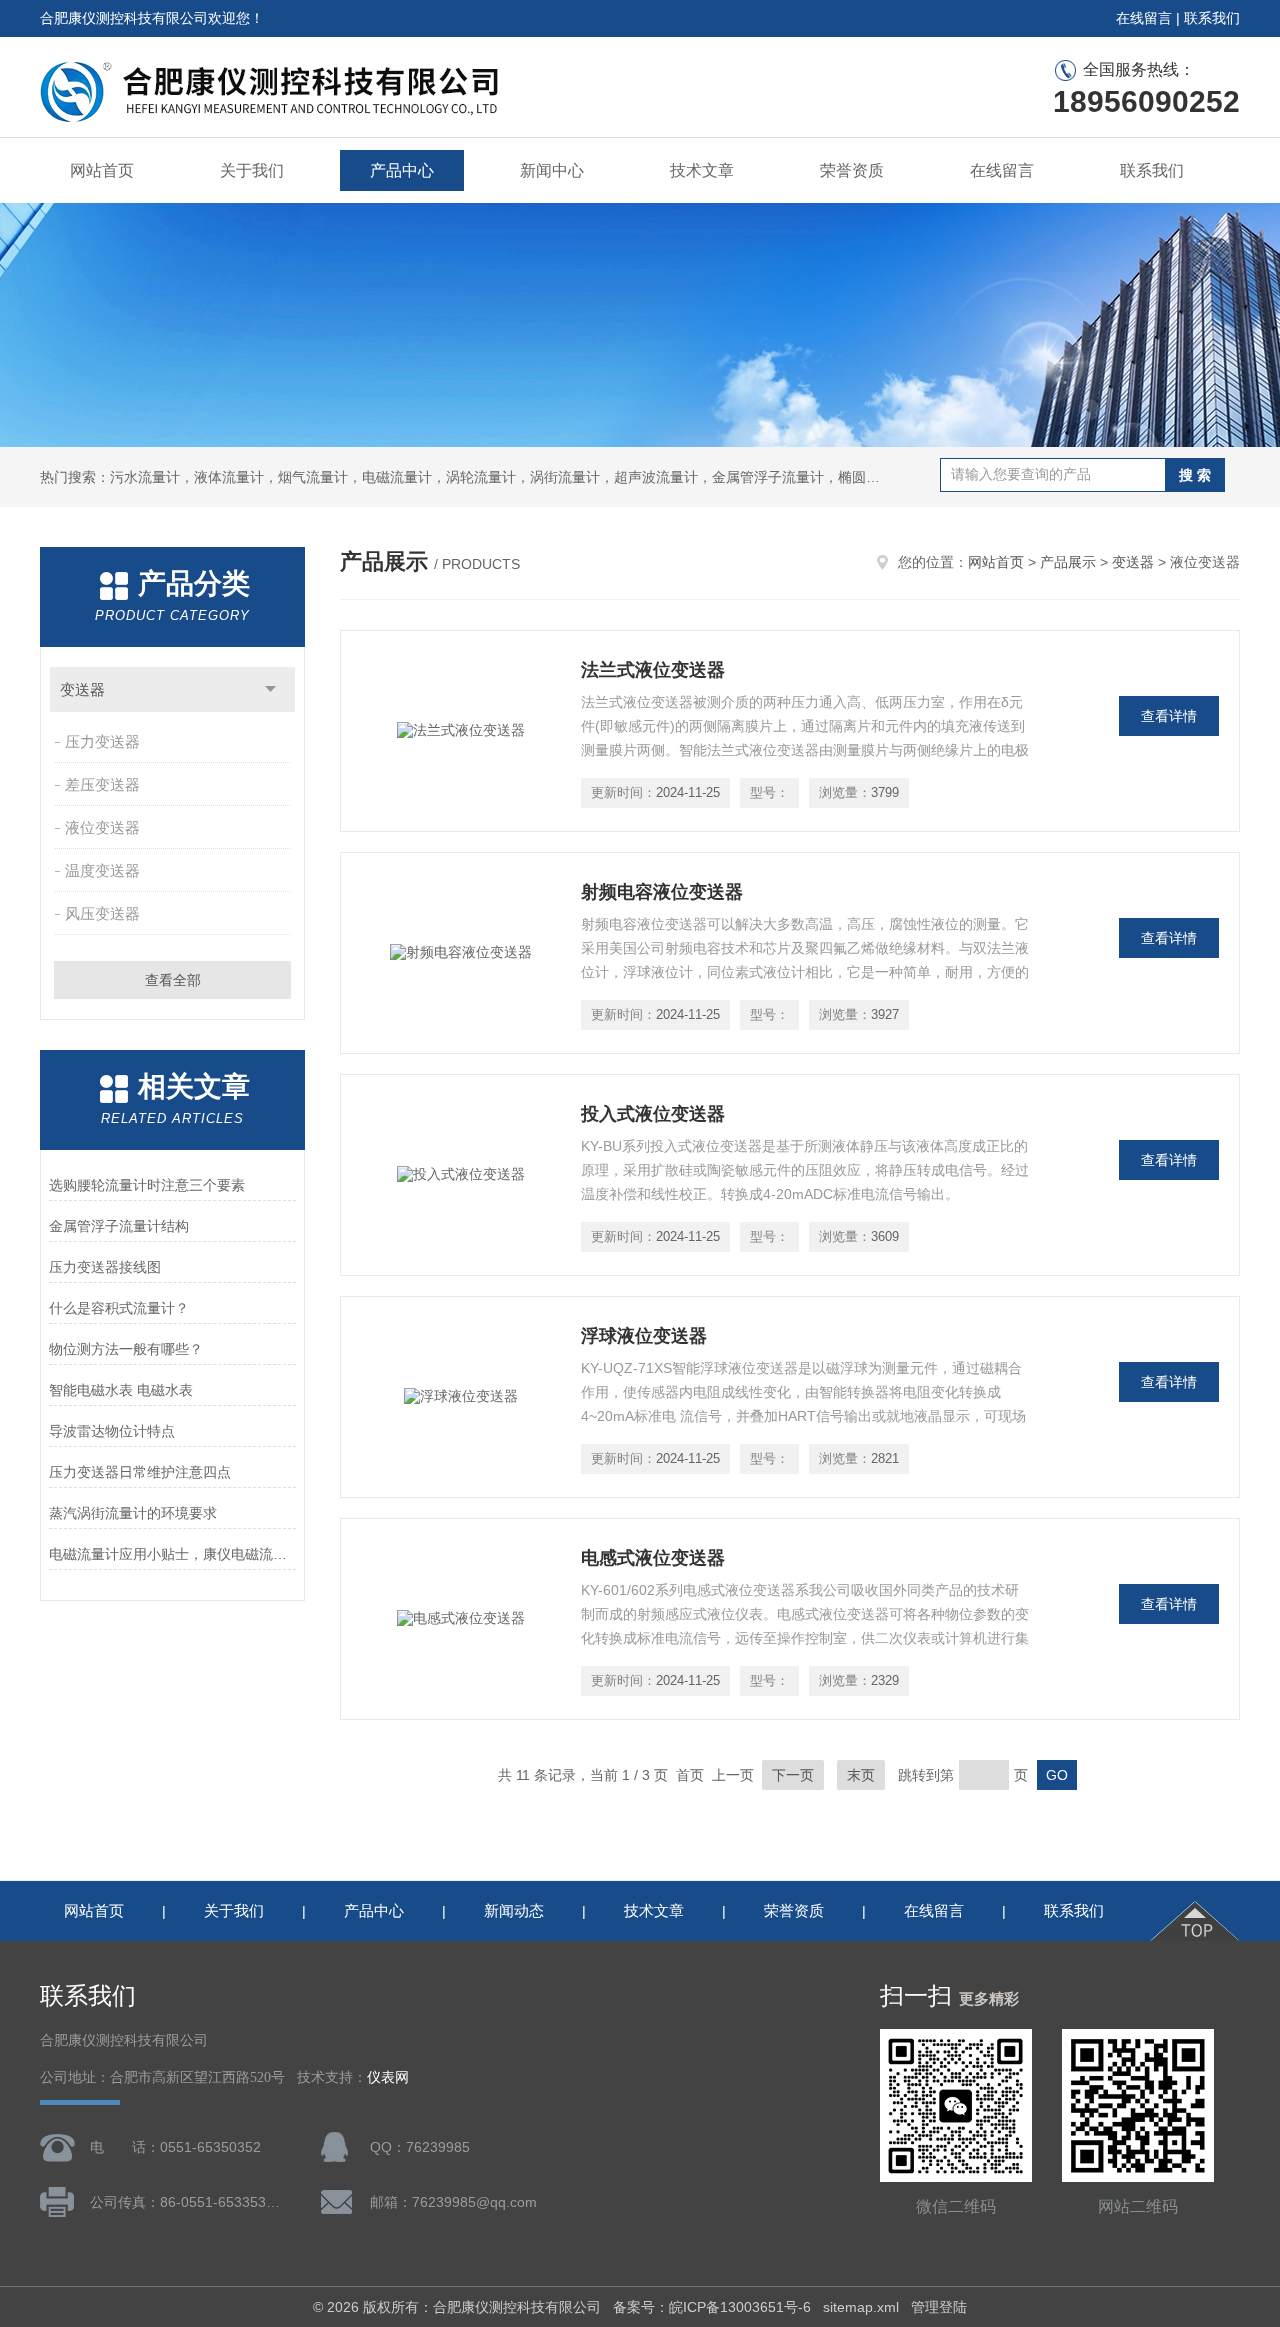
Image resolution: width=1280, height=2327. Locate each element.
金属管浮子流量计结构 (119, 1226)
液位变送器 (102, 827)
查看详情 (1169, 716)
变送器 (82, 689)
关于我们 (252, 170)
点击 (270, 689)
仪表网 (388, 2077)
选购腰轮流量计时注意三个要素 (147, 1185)
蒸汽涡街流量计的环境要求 (133, 1513)
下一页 (793, 1775)
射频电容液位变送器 (662, 892)
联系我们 (1212, 18)
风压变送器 (102, 913)
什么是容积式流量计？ (119, 1308)
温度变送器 (102, 870)
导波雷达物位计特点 (112, 1431)
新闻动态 (514, 1910)
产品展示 (1068, 562)
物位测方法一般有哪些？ (126, 1349)
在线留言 (1144, 18)
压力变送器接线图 (105, 1267)
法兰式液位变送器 (653, 670)
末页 (861, 1775)
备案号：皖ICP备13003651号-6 (712, 2307)
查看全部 (173, 980)
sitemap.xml (861, 2307)
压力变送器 (102, 741)
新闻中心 (552, 170)
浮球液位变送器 (644, 1336)
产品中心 (402, 170)
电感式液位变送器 (653, 1558)
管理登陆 (939, 2307)
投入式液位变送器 (653, 1114)
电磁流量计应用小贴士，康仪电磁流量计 (172, 1554)
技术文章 (702, 170)
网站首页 (102, 170)
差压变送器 (102, 784)
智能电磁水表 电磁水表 (121, 1390)
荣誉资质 (852, 170)
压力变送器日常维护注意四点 (140, 1472)
